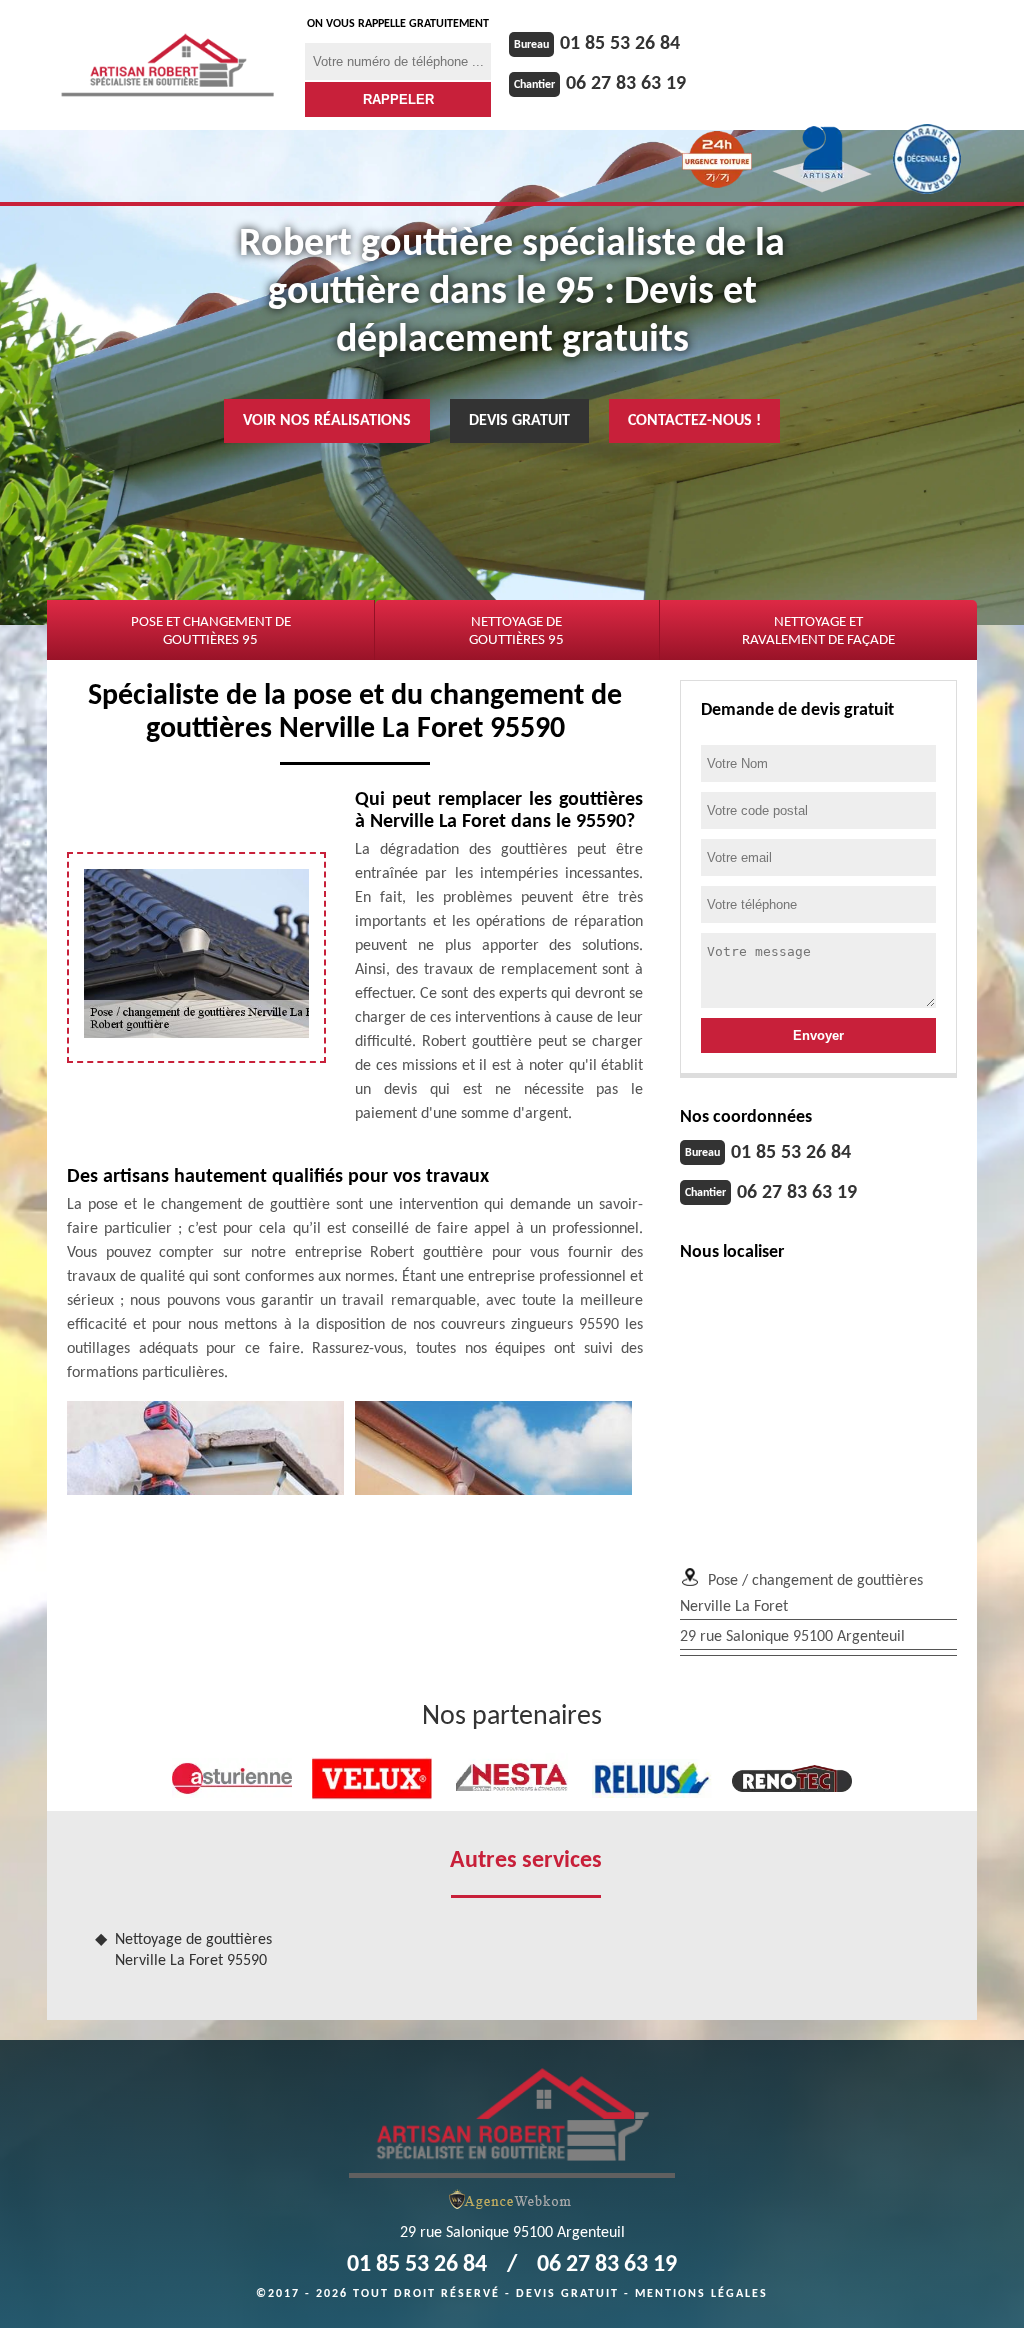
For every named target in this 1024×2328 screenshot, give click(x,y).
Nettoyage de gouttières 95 (516, 631)
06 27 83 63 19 (626, 84)
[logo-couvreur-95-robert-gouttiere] (168, 65)
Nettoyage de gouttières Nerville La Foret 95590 (193, 1950)
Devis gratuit (519, 421)
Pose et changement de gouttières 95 (211, 631)
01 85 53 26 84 (620, 44)
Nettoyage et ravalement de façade (818, 631)
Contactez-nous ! (694, 421)
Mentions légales (701, 2294)
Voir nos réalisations (327, 421)
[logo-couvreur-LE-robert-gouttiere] (512, 2121)
